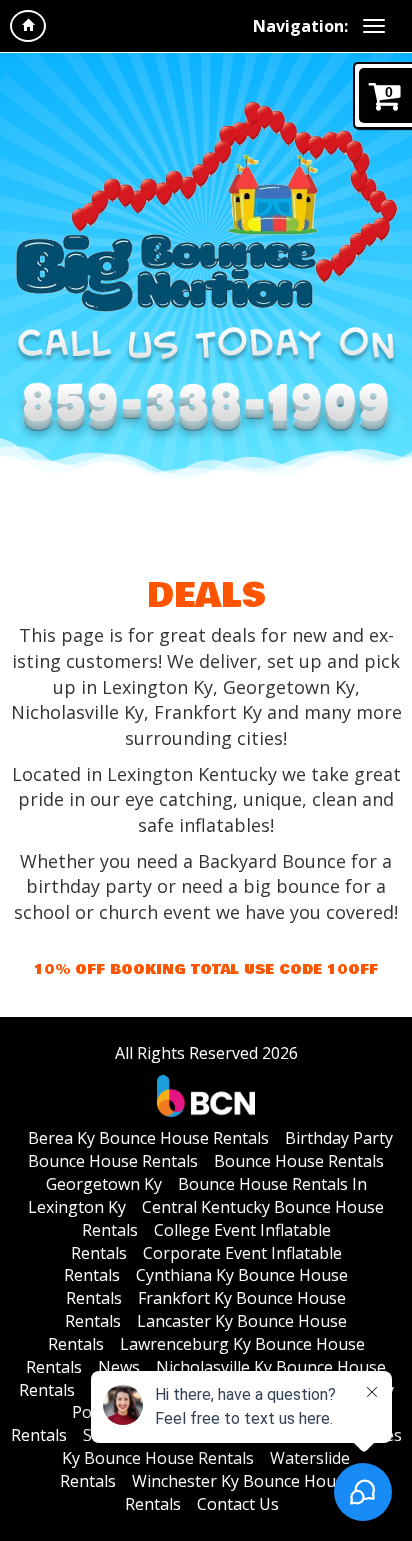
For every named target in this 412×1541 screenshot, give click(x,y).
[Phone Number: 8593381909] (206, 412)
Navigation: (300, 26)
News (119, 1367)
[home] (28, 26)
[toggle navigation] (374, 26)
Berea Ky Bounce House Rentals (148, 1138)
